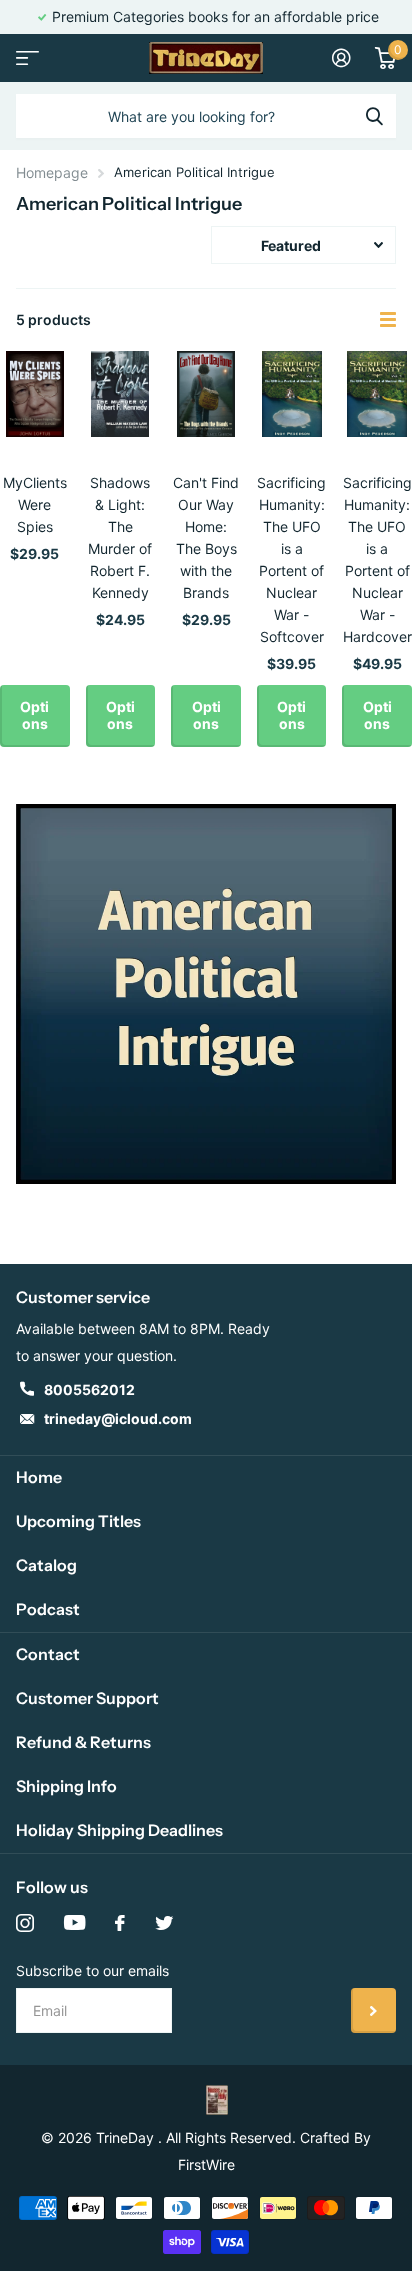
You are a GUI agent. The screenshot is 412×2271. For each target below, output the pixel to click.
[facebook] (120, 1923)
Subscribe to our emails (92, 1970)
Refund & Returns (83, 1742)
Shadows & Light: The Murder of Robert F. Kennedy (120, 537)
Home (39, 1477)
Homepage (52, 172)
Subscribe (373, 2010)
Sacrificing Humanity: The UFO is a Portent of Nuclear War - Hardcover (377, 559)
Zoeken (374, 116)
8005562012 (89, 1389)
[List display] (388, 320)
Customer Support (87, 1698)
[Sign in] (341, 58)
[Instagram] (25, 1923)
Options (34, 715)
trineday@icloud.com (118, 1418)
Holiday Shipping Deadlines (119, 1830)
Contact (48, 1654)
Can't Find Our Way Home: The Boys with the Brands (206, 537)
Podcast (48, 1609)
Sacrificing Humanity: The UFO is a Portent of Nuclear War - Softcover (291, 559)
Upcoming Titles (78, 1521)
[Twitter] (164, 1923)
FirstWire (206, 2164)
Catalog (46, 1565)
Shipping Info (66, 1786)
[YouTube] (74, 1923)
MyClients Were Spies (35, 504)
